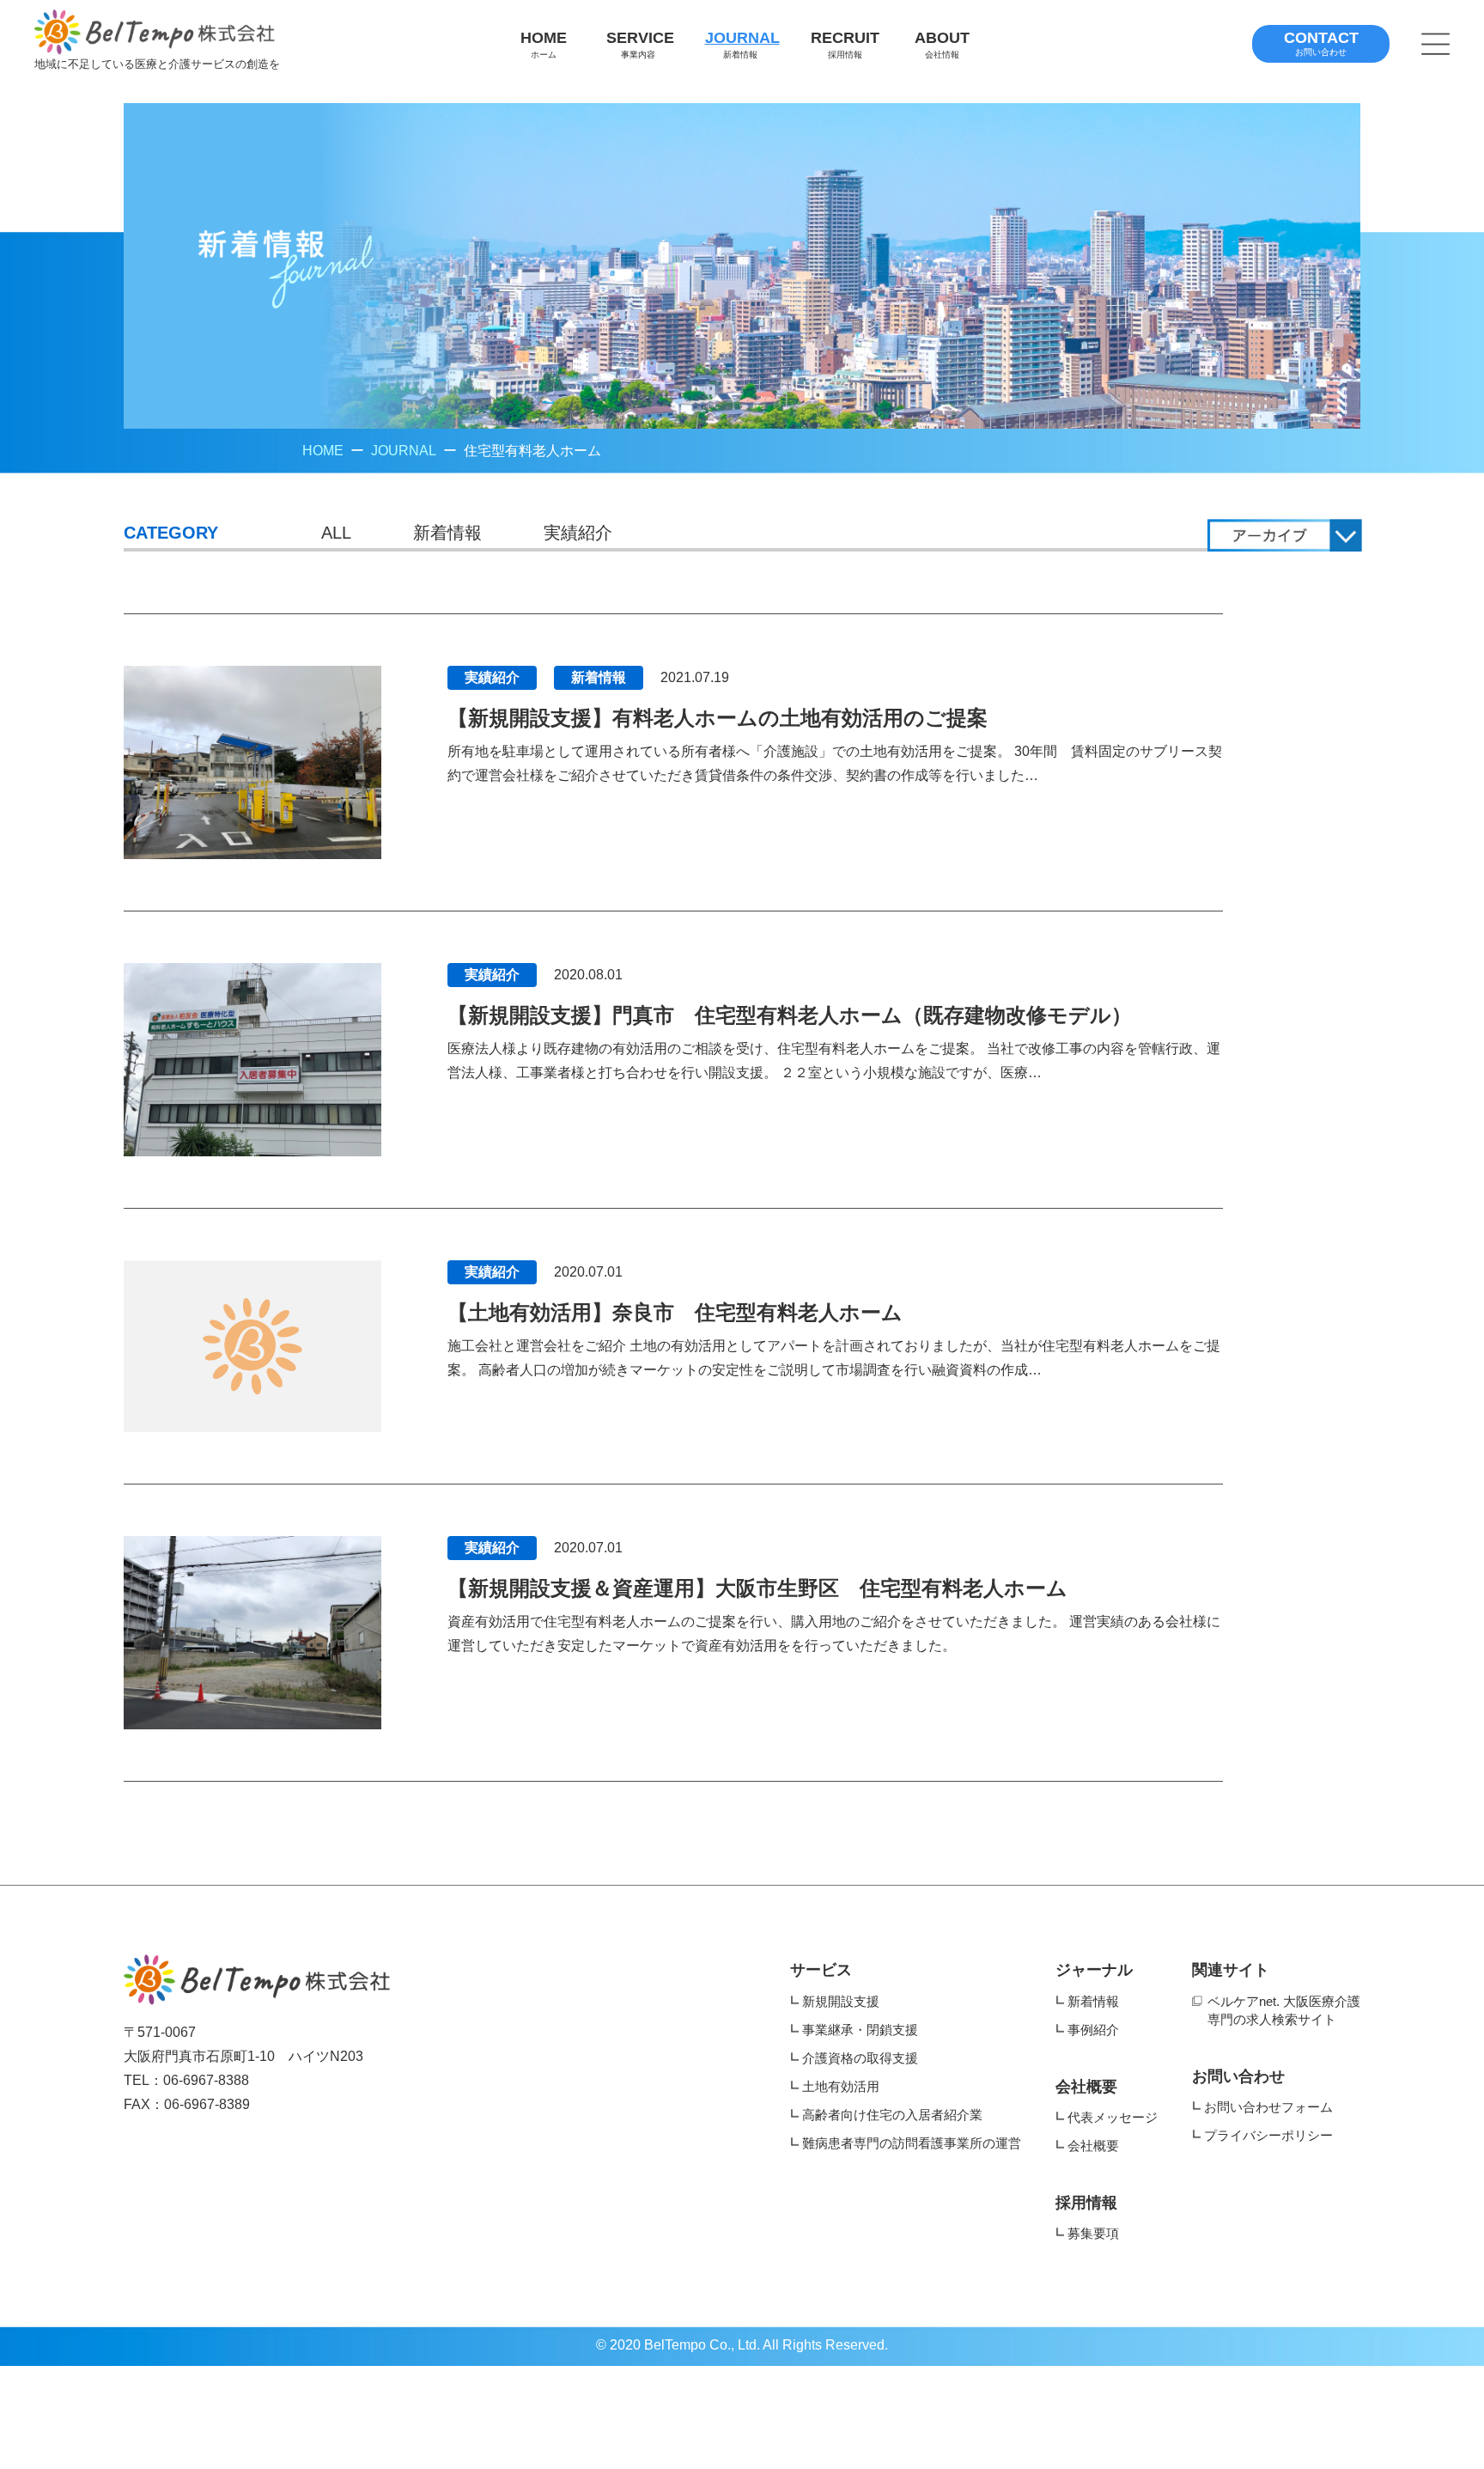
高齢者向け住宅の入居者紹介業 (892, 2115)
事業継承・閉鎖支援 (860, 2030)
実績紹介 (578, 533)
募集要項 (1093, 2233)
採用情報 (1086, 2203)
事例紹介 (1093, 2030)
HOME (323, 451)
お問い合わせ (1238, 2076)
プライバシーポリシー (1268, 2135)
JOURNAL (404, 451)
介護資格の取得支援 (860, 2058)
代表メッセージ (1113, 2117)
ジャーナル (1094, 1970)
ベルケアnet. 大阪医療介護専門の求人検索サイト (1284, 2010)
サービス (821, 1970)
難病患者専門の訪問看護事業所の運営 (912, 2143)
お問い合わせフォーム (1268, 2107)
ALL (336, 533)
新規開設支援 (841, 2001)
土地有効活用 (841, 2086)
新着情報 (447, 533)
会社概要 (1086, 2087)
